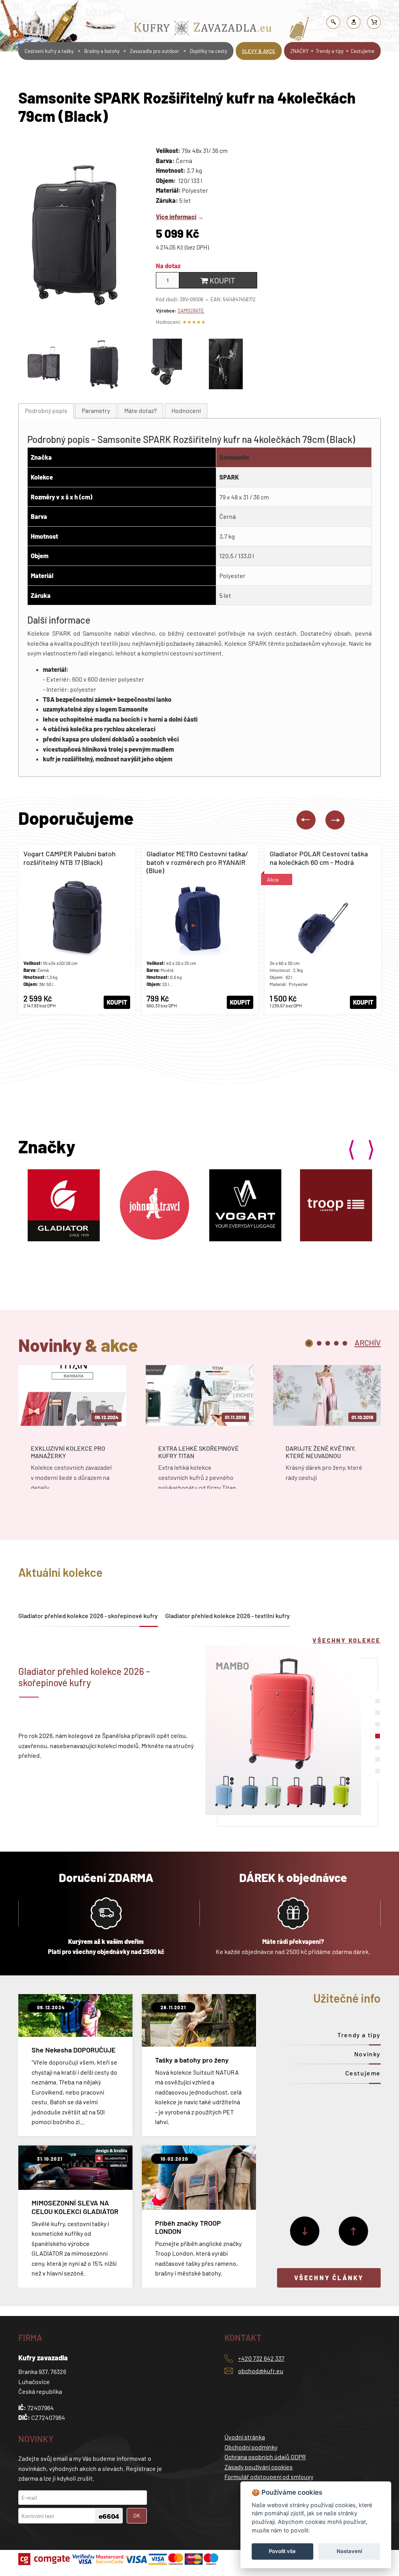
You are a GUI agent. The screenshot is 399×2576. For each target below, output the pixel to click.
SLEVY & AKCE (259, 51)
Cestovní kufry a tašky (178, 9)
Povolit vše (282, 2551)
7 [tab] (378, 1771)
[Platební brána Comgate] (45, 2559)
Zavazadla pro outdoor (154, 51)
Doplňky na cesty (208, 51)
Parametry (96, 410)
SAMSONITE (191, 311)
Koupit (222, 280)
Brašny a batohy (102, 51)
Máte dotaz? (140, 410)
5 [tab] (345, 1343)
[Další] (305, 2231)
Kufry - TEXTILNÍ (302, 9)
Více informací (176, 217)
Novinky (367, 2054)
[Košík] (374, 22)
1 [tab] (309, 1343)
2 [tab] (319, 1343)
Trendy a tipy (330, 51)
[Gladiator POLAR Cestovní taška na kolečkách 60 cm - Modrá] (323, 930)
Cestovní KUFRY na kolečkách (243, 9)
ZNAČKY (299, 51)
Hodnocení (186, 410)
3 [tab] (328, 1343)
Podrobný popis (46, 410)
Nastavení (349, 2551)
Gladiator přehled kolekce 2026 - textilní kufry (228, 1616)
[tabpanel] (72, 1434)
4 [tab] (336, 1343)
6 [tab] (378, 1759)
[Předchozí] (353, 2231)
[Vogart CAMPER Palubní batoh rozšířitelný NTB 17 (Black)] (77, 930)
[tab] (46, 411)
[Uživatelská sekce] (354, 22)
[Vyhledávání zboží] (334, 22)
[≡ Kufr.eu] (203, 30)
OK (137, 2515)
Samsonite (234, 457)
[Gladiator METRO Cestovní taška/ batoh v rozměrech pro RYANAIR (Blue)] (200, 930)
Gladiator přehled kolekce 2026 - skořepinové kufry (88, 1616)
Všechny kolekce (347, 1640)
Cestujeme (363, 51)
